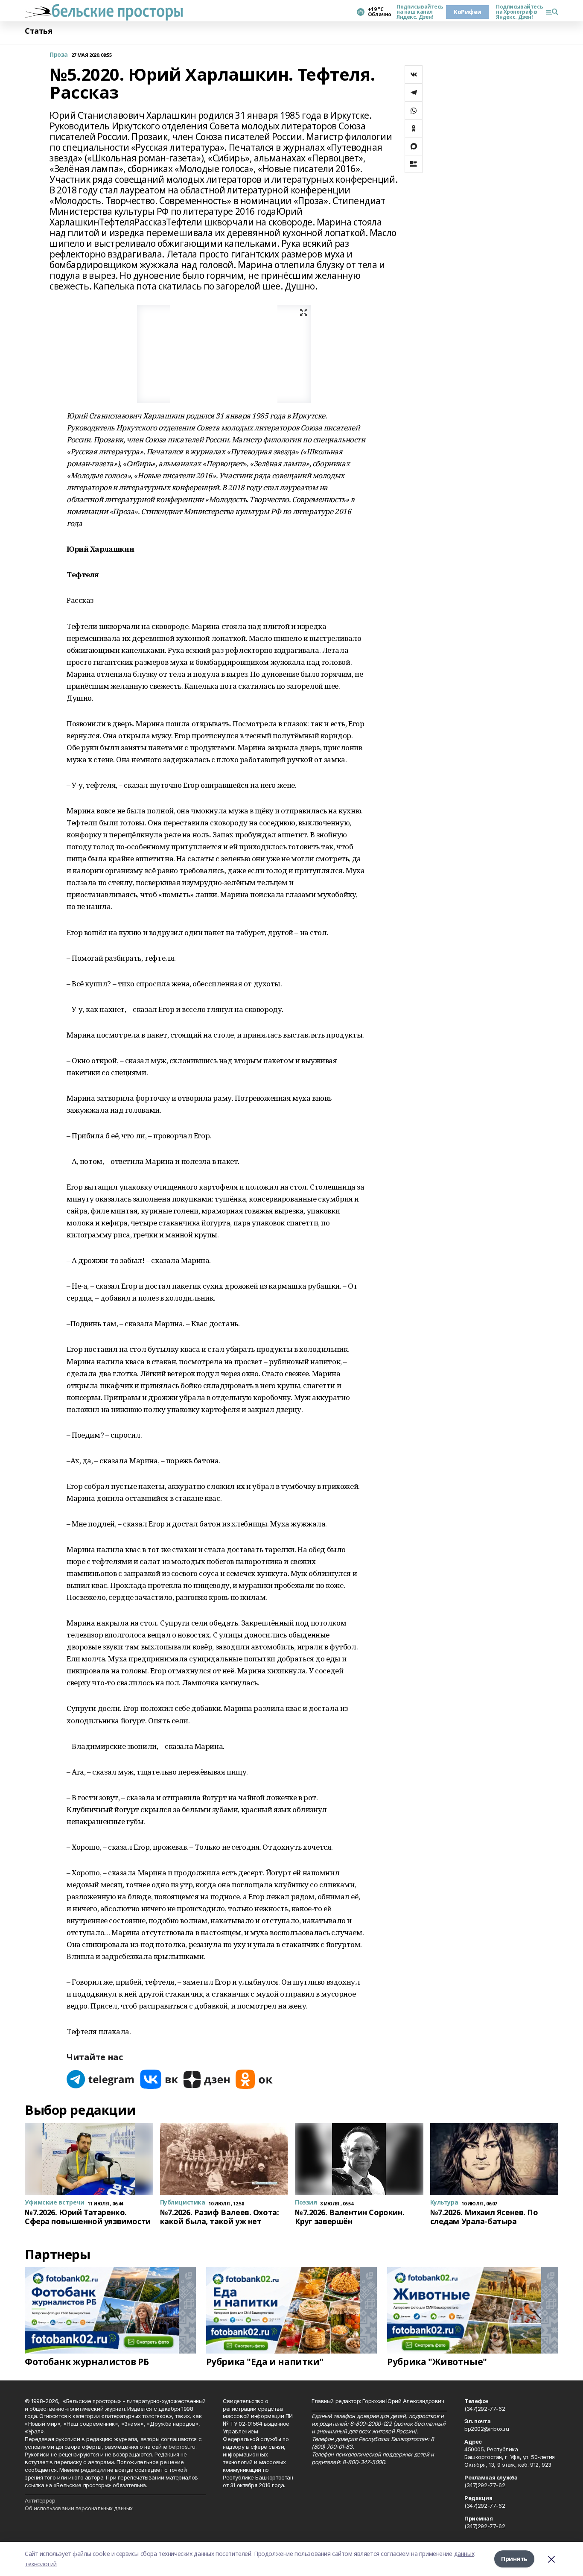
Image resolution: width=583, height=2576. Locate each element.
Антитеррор (40, 2500)
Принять (514, 2559)
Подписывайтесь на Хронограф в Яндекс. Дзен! (517, 12)
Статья (38, 31)
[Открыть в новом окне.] (101, 2079)
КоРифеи (468, 12)
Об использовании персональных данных (79, 2508)
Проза (59, 55)
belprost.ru (182, 2447)
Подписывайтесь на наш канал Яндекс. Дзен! (418, 12)
